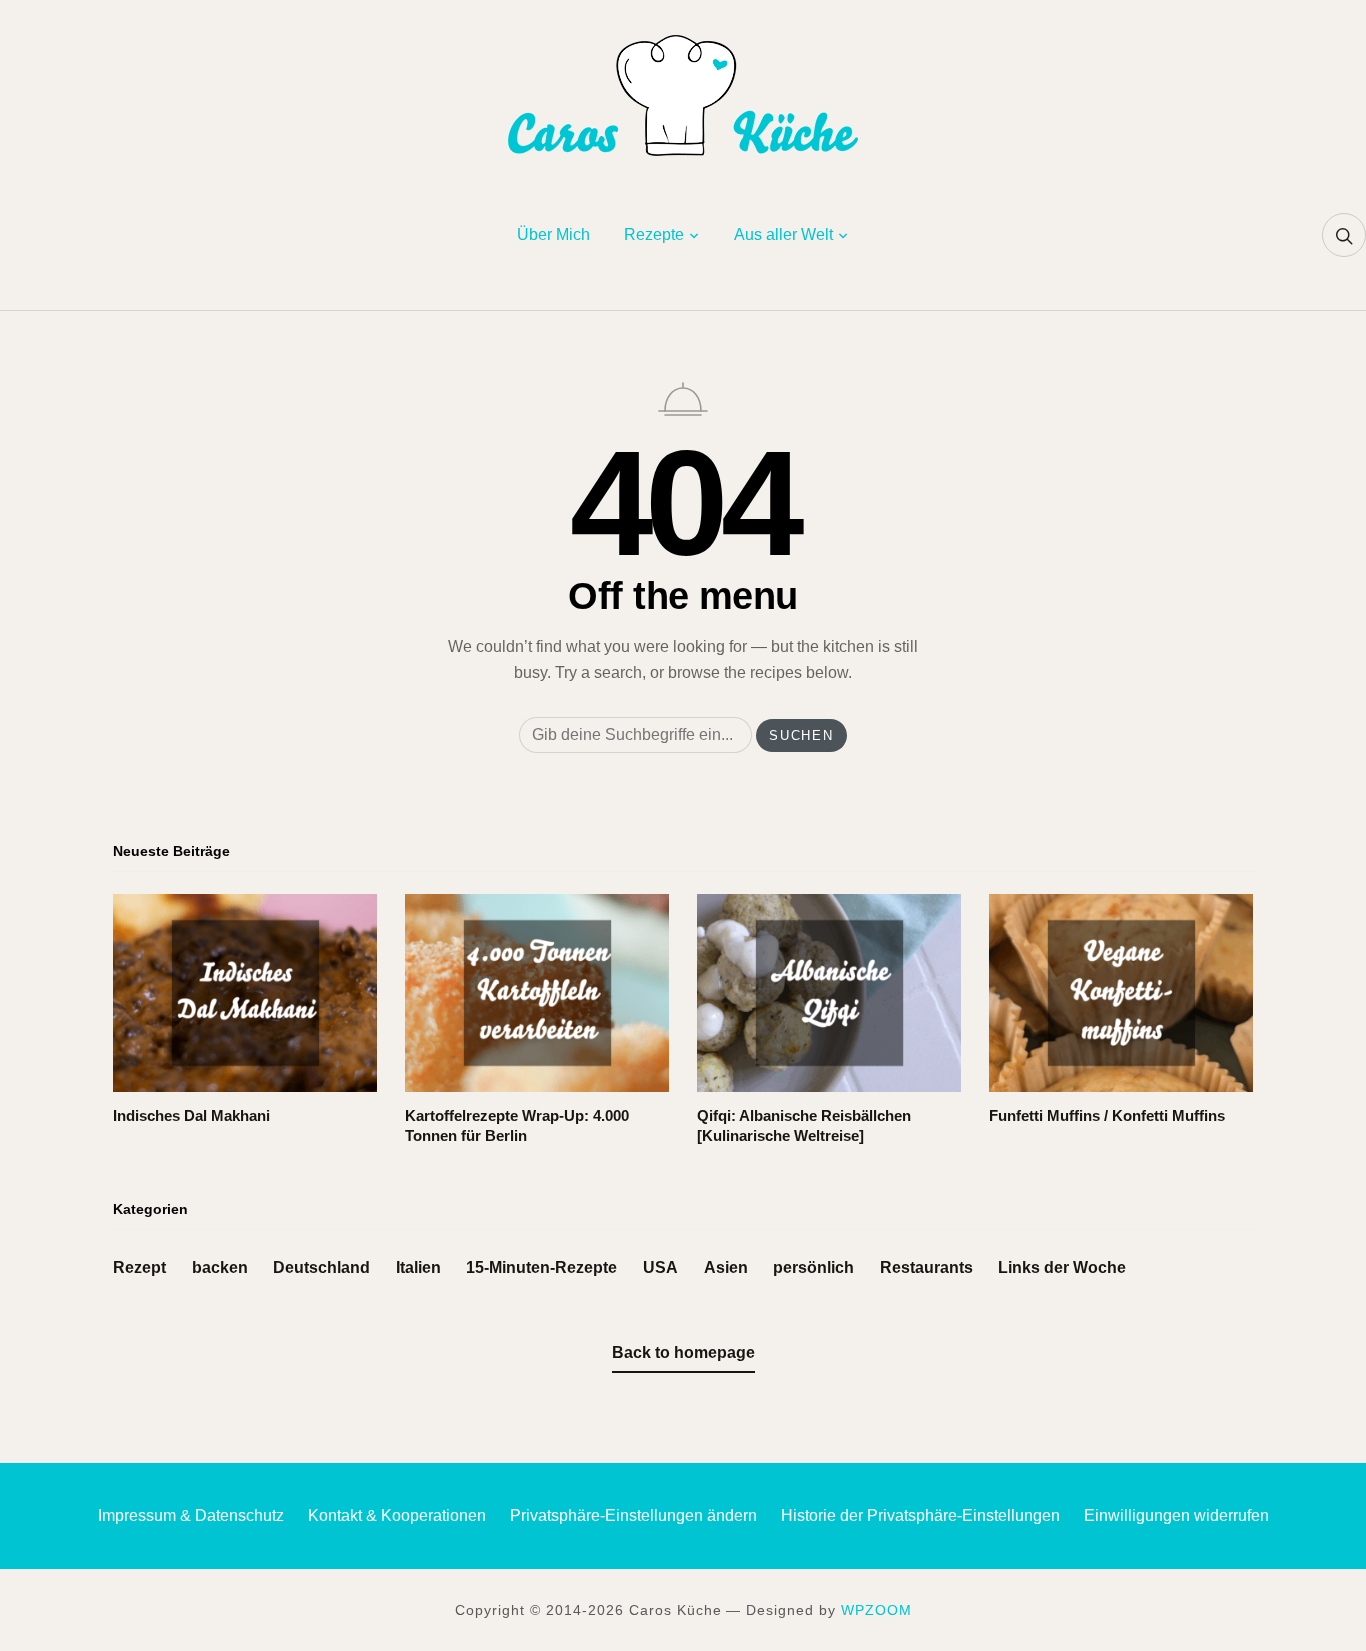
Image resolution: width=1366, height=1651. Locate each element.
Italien (418, 1267)
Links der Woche (1062, 1267)
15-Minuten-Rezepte (541, 1267)
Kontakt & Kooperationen (397, 1515)
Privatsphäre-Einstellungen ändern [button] (633, 1515)
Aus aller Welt (783, 234)
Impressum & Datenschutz (191, 1515)
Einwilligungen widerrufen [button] (1176, 1515)
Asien (726, 1267)
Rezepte (654, 234)
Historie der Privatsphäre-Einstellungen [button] (920, 1515)
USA (660, 1267)
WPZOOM (876, 1610)
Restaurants (926, 1267)
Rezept (139, 1267)
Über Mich (553, 234)
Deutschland (321, 1267)
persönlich (813, 1267)
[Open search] (1344, 235)
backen (220, 1267)
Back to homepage (683, 1352)
